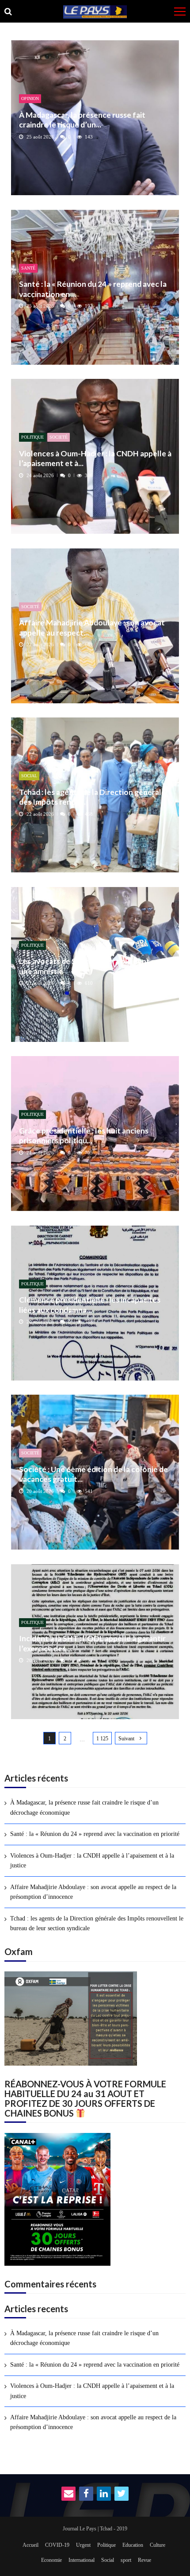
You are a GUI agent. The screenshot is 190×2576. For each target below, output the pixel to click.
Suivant (126, 1739)
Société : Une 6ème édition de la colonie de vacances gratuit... (93, 1474)
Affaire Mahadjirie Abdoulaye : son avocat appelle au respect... (92, 627)
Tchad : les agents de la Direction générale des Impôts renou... (92, 797)
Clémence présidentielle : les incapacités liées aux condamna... (90, 1305)
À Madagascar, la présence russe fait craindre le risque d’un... (82, 120)
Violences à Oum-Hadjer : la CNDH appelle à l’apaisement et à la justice (92, 1861)
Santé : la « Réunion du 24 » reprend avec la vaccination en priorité (95, 1834)
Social (29, 776)
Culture (158, 2545)
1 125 (102, 1739)
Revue (144, 2560)
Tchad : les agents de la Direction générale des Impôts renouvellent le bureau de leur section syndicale (97, 1923)
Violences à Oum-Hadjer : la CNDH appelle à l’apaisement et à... (95, 458)
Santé (28, 268)
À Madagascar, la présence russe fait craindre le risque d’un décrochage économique (84, 1807)
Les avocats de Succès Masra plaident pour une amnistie (93, 966)
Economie (51, 2560)
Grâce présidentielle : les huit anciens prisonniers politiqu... (84, 1136)
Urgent (83, 2545)
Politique (32, 437)
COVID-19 (57, 2545)
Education (133, 2545)
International (82, 2560)
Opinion (30, 98)
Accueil (30, 2545)
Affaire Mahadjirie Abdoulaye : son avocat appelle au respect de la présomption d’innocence (93, 1892)
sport (126, 2560)
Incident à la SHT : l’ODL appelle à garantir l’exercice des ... (92, 1643)
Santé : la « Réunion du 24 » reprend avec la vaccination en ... (93, 289)
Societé (59, 437)
